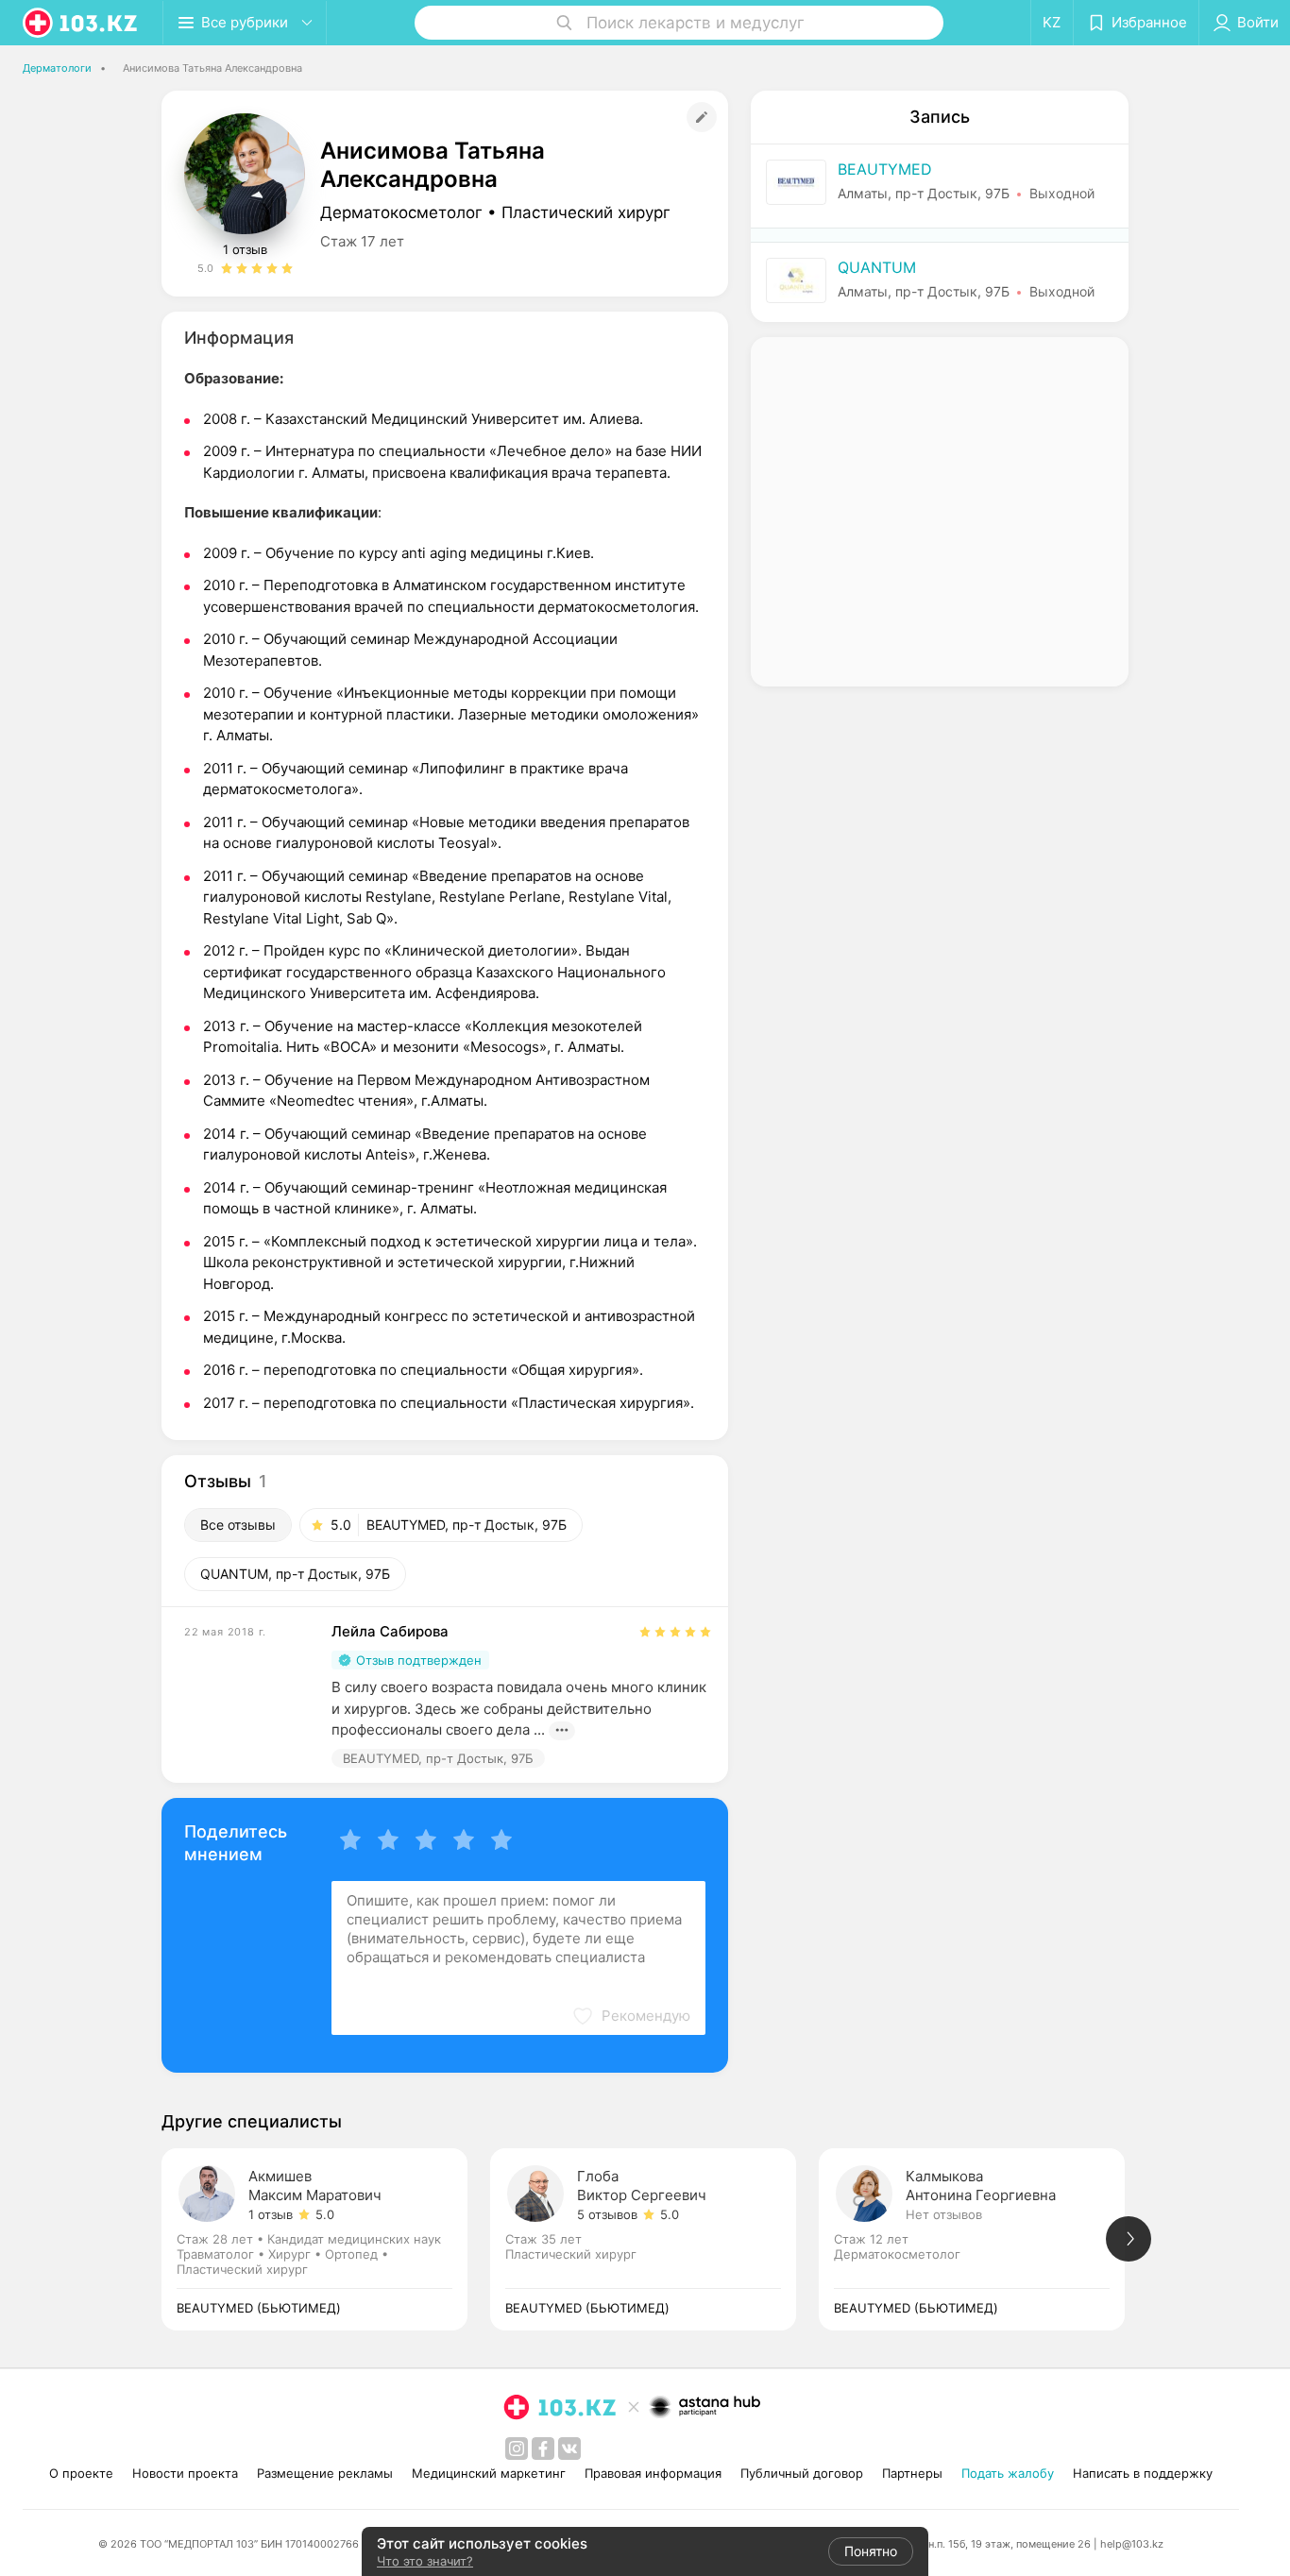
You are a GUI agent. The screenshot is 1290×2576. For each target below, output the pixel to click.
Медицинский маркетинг (489, 2473)
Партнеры (912, 2473)
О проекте (81, 2473)
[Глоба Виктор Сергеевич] (654, 2239)
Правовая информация (653, 2473)
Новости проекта (185, 2473)
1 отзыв (245, 249)
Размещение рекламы (325, 2473)
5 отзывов (607, 2214)
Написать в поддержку (1143, 2473)
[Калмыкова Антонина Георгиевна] (983, 2239)
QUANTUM (877, 267)
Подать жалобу (1008, 2473)
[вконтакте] (569, 2449)
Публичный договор (802, 2473)
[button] (631, 2016)
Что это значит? (425, 2561)
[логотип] (81, 23)
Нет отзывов (944, 2214)
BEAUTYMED (885, 169)
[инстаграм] (517, 2449)
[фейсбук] (543, 2449)
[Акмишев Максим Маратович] (326, 2239)
